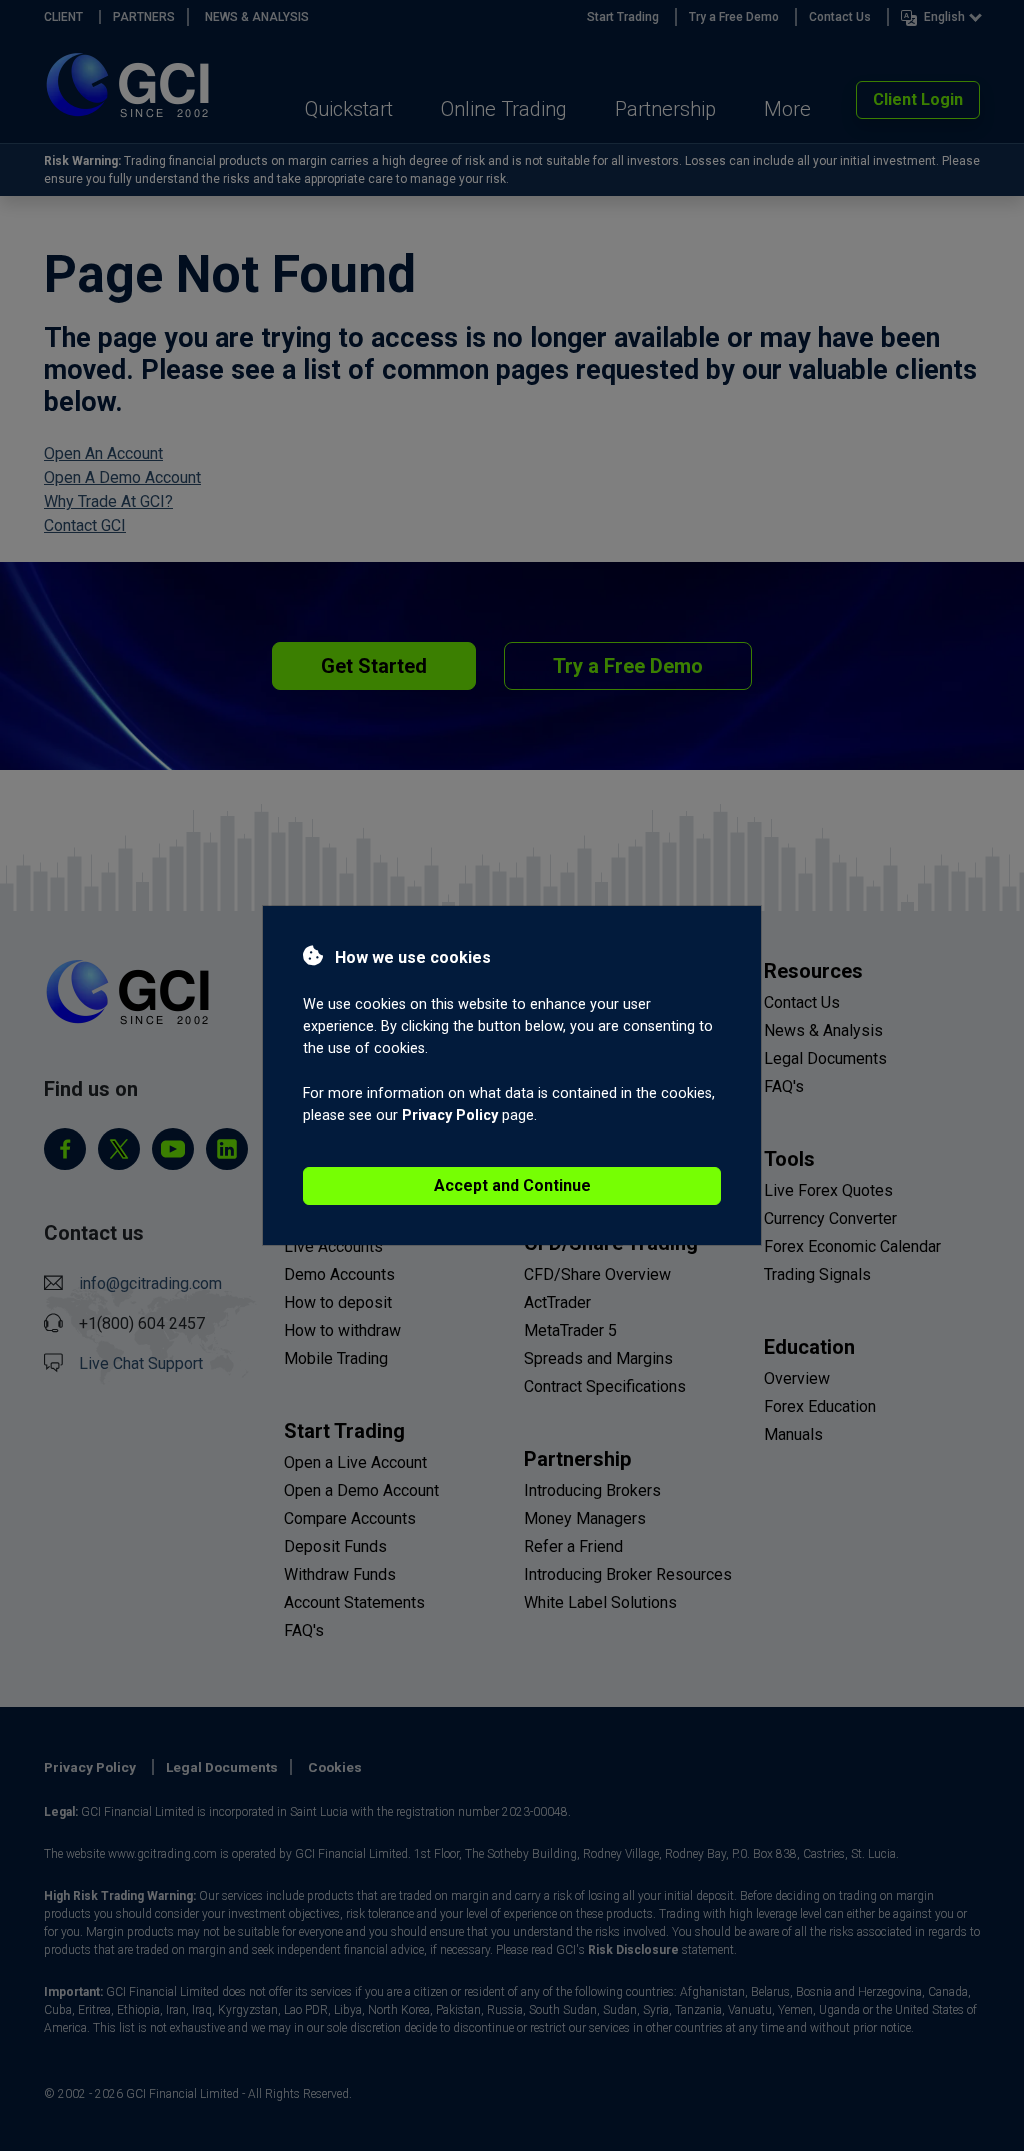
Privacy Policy (450, 1115)
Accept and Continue (512, 1185)
